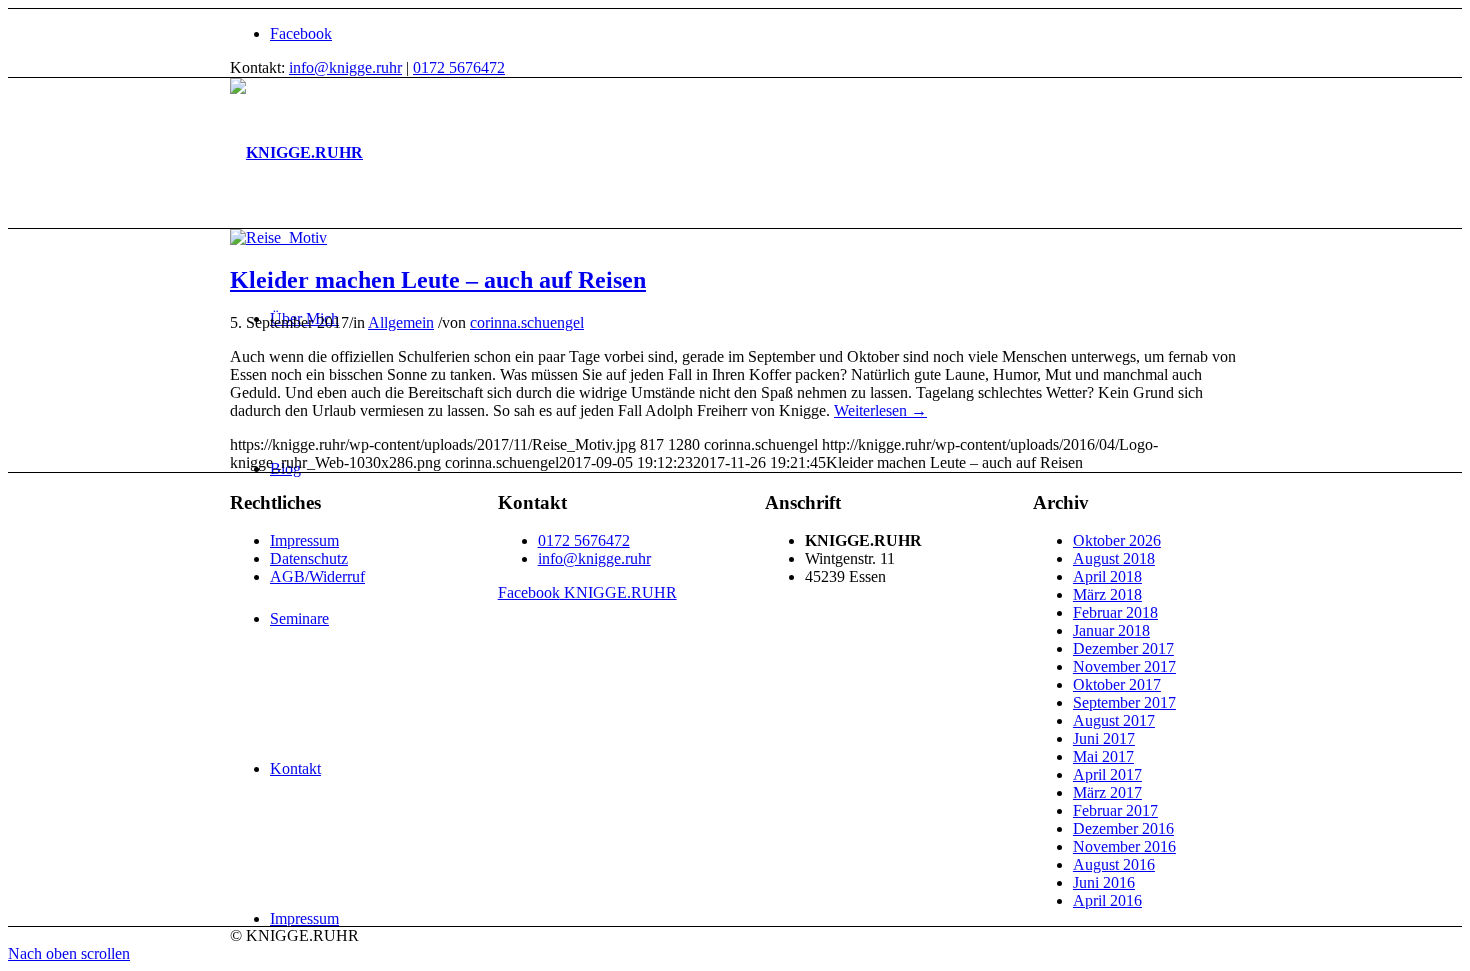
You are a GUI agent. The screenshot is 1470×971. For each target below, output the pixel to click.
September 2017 (1124, 702)
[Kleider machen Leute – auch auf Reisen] (278, 237)
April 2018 (1107, 576)
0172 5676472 (459, 67)
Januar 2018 (1111, 630)
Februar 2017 (1115, 810)
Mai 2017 (1103, 756)
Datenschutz (309, 558)
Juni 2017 (1104, 738)
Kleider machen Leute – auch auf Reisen (438, 280)
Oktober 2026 (1117, 540)
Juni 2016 (1104, 882)
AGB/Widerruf (317, 576)
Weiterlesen (880, 410)
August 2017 (1114, 720)
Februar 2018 (1115, 612)
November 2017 (1124, 666)
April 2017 (1107, 774)
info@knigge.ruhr (345, 67)
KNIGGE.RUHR (587, 592)
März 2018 (1107, 594)
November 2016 (1124, 846)
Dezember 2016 (1123, 828)
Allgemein (401, 322)
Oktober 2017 (1117, 684)
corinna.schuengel (527, 322)
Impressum (304, 540)
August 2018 (1114, 558)
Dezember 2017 (1123, 648)
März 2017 (1107, 792)
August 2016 (1114, 864)
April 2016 (1107, 900)
